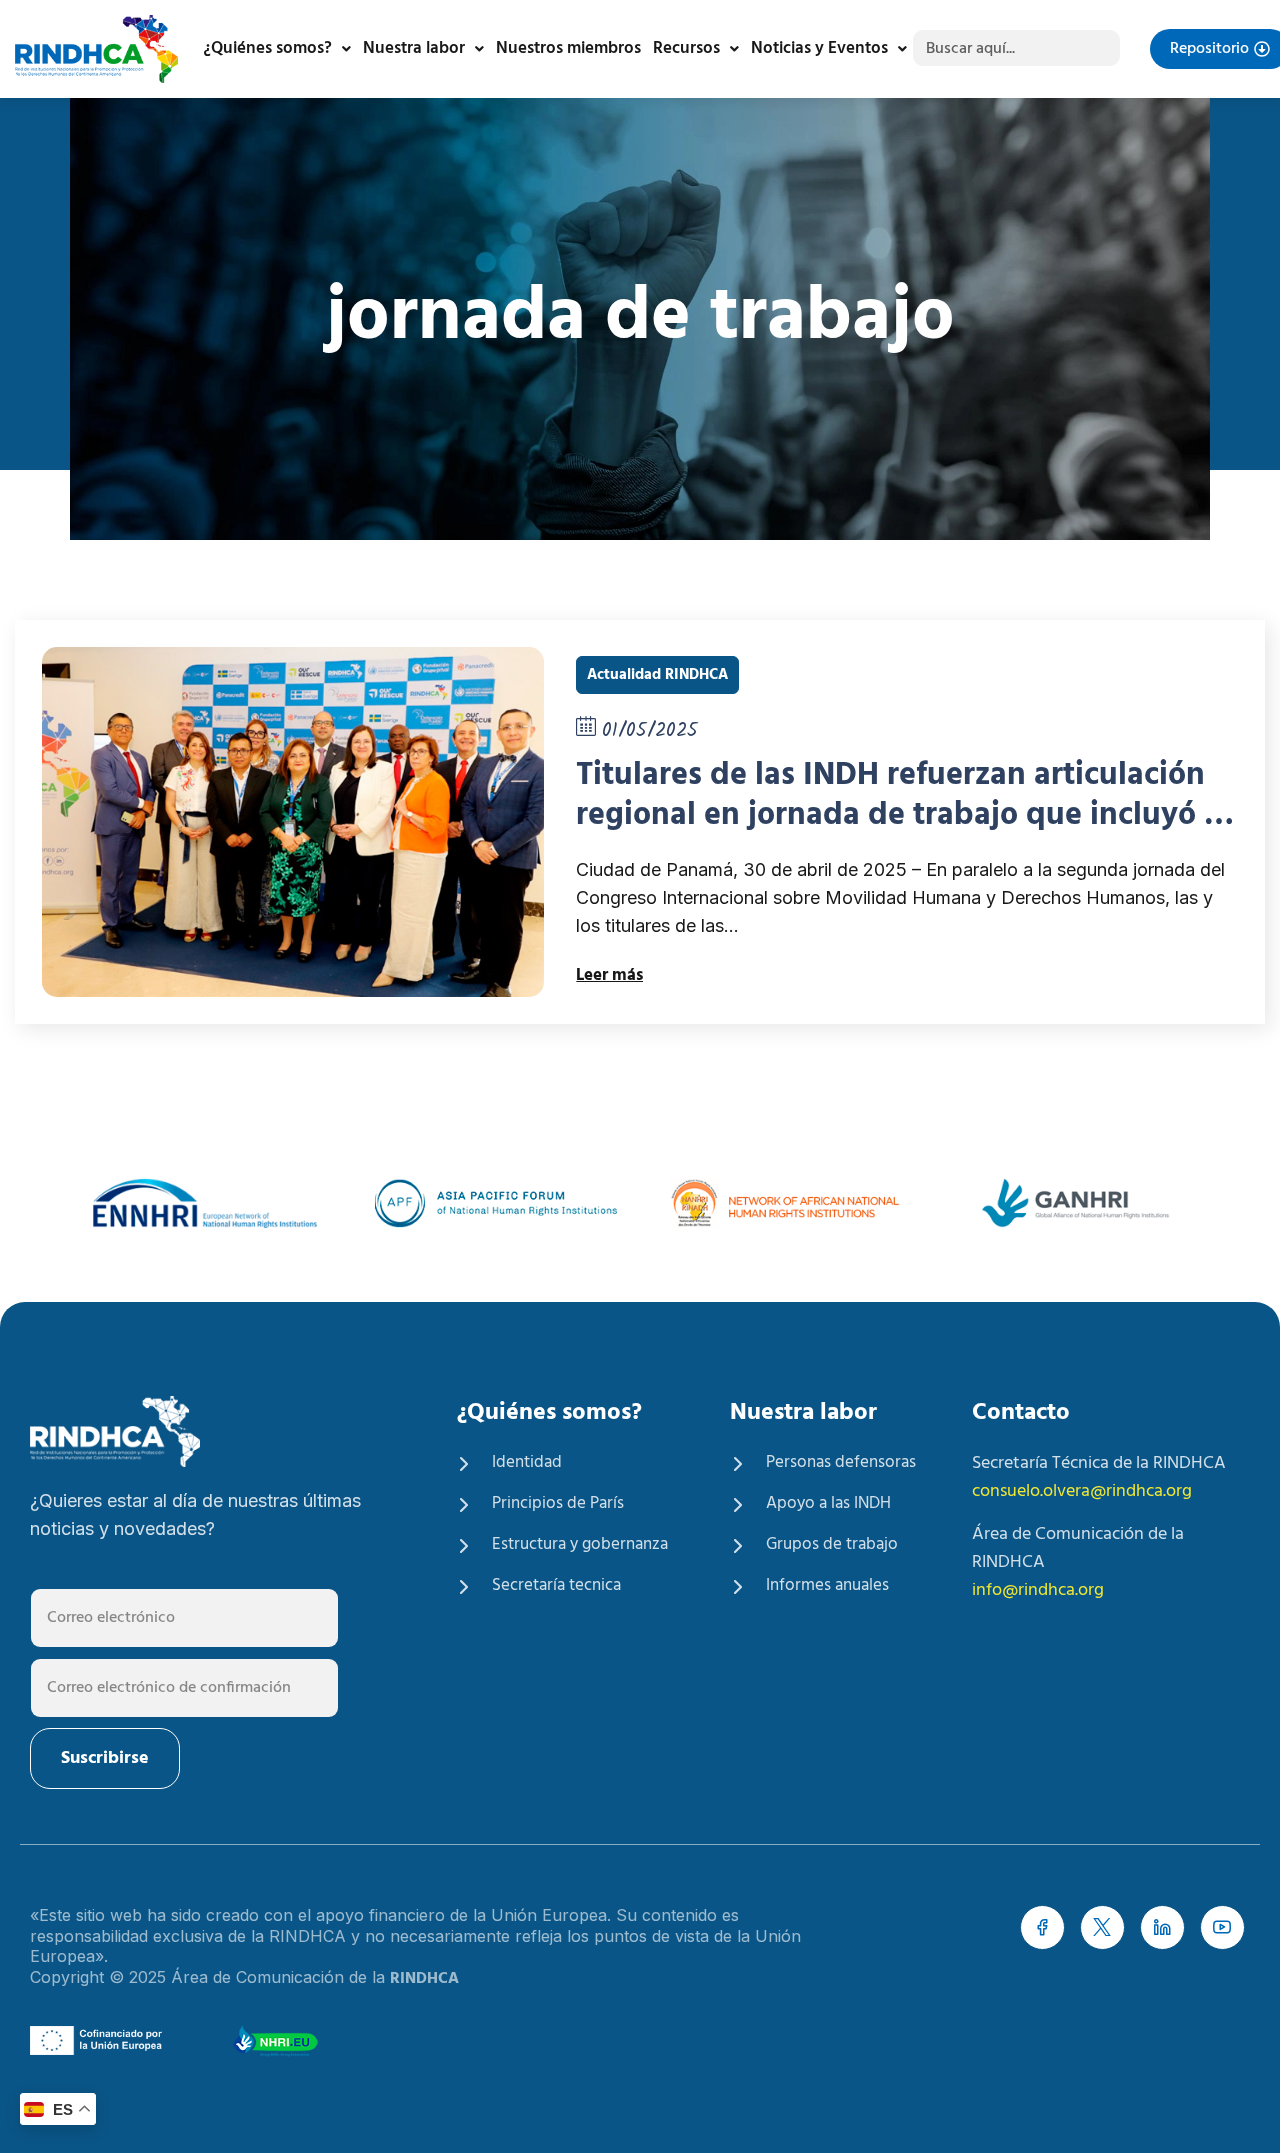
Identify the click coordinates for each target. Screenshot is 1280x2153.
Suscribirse (105, 1758)
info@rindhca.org (1038, 1590)
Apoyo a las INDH (828, 1504)
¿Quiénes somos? (267, 48)
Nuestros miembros (568, 48)
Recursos (686, 48)
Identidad (527, 1463)
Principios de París (558, 1504)
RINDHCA (424, 1979)
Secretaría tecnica (556, 1586)
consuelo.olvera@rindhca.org (1082, 1491)
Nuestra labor (414, 48)
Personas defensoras (841, 1463)
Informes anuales (827, 1586)
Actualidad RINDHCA (657, 675)
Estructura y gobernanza (580, 1545)
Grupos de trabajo (832, 1545)
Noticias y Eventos (819, 48)
